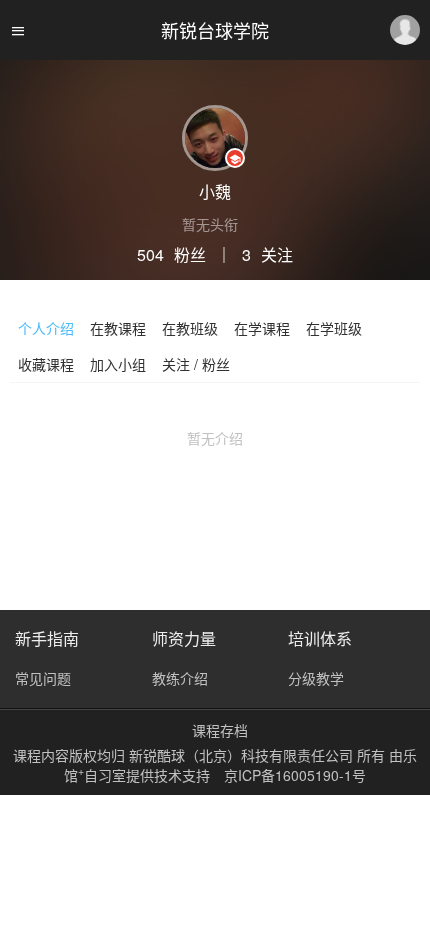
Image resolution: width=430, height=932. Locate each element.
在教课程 (118, 328)
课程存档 (220, 730)
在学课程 (262, 328)
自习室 (105, 775)
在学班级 (334, 328)
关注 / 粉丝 (196, 364)
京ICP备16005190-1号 (295, 775)
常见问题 (43, 678)
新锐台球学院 (215, 30)
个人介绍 (46, 328)
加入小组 (118, 364)
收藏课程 (46, 364)
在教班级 (190, 328)
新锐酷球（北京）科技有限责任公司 (243, 755)
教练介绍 (180, 678)
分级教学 (316, 678)
